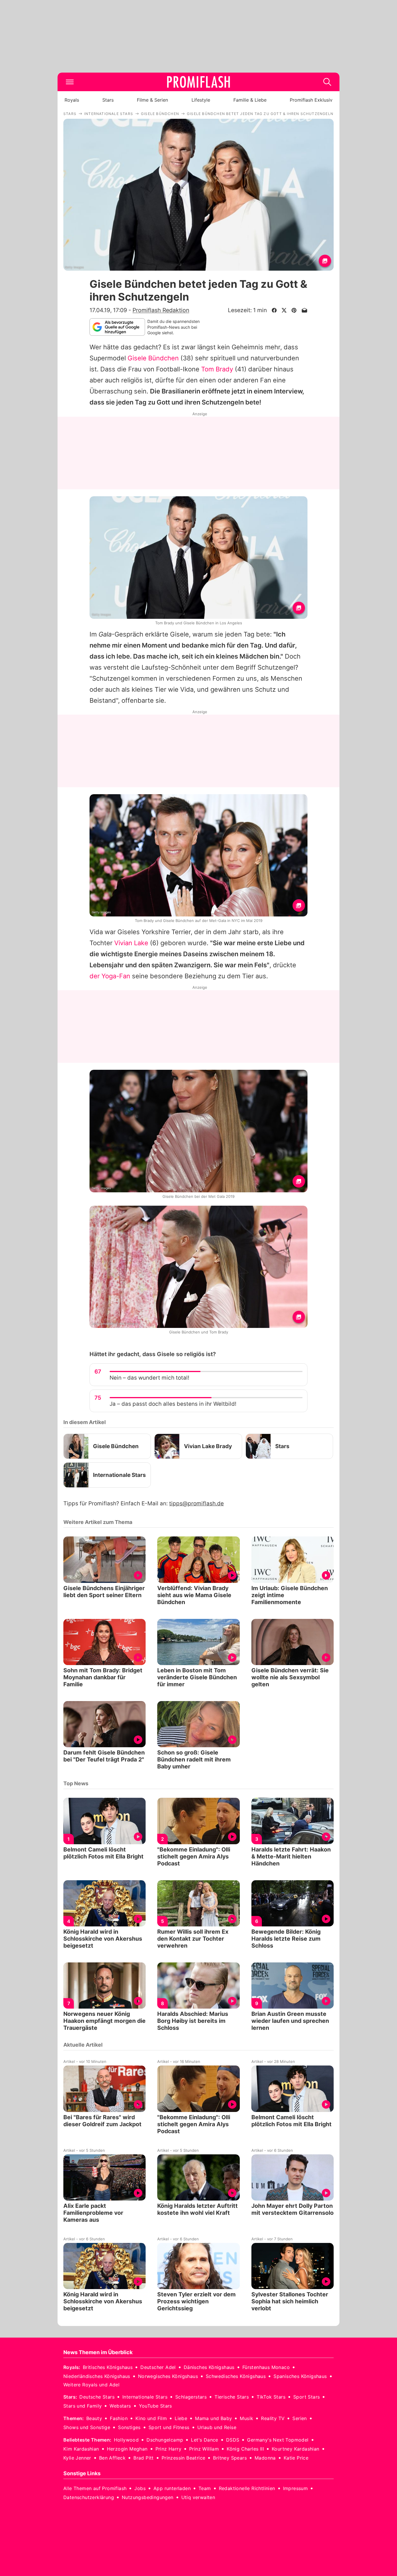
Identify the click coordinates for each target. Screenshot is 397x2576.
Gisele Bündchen (153, 358)
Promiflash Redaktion (161, 310)
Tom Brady (217, 369)
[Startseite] (199, 82)
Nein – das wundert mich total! (149, 1378)
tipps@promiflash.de (196, 1503)
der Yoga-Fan (110, 976)
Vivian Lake (131, 943)
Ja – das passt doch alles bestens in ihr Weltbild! (173, 1404)
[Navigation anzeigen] (70, 82)
